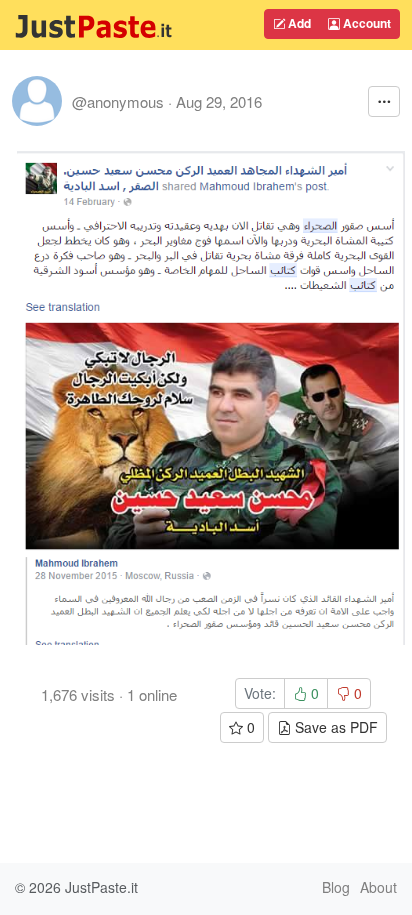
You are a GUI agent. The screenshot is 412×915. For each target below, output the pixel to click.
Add (298, 23)
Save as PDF (334, 727)
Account (365, 23)
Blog (336, 887)
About (378, 887)
